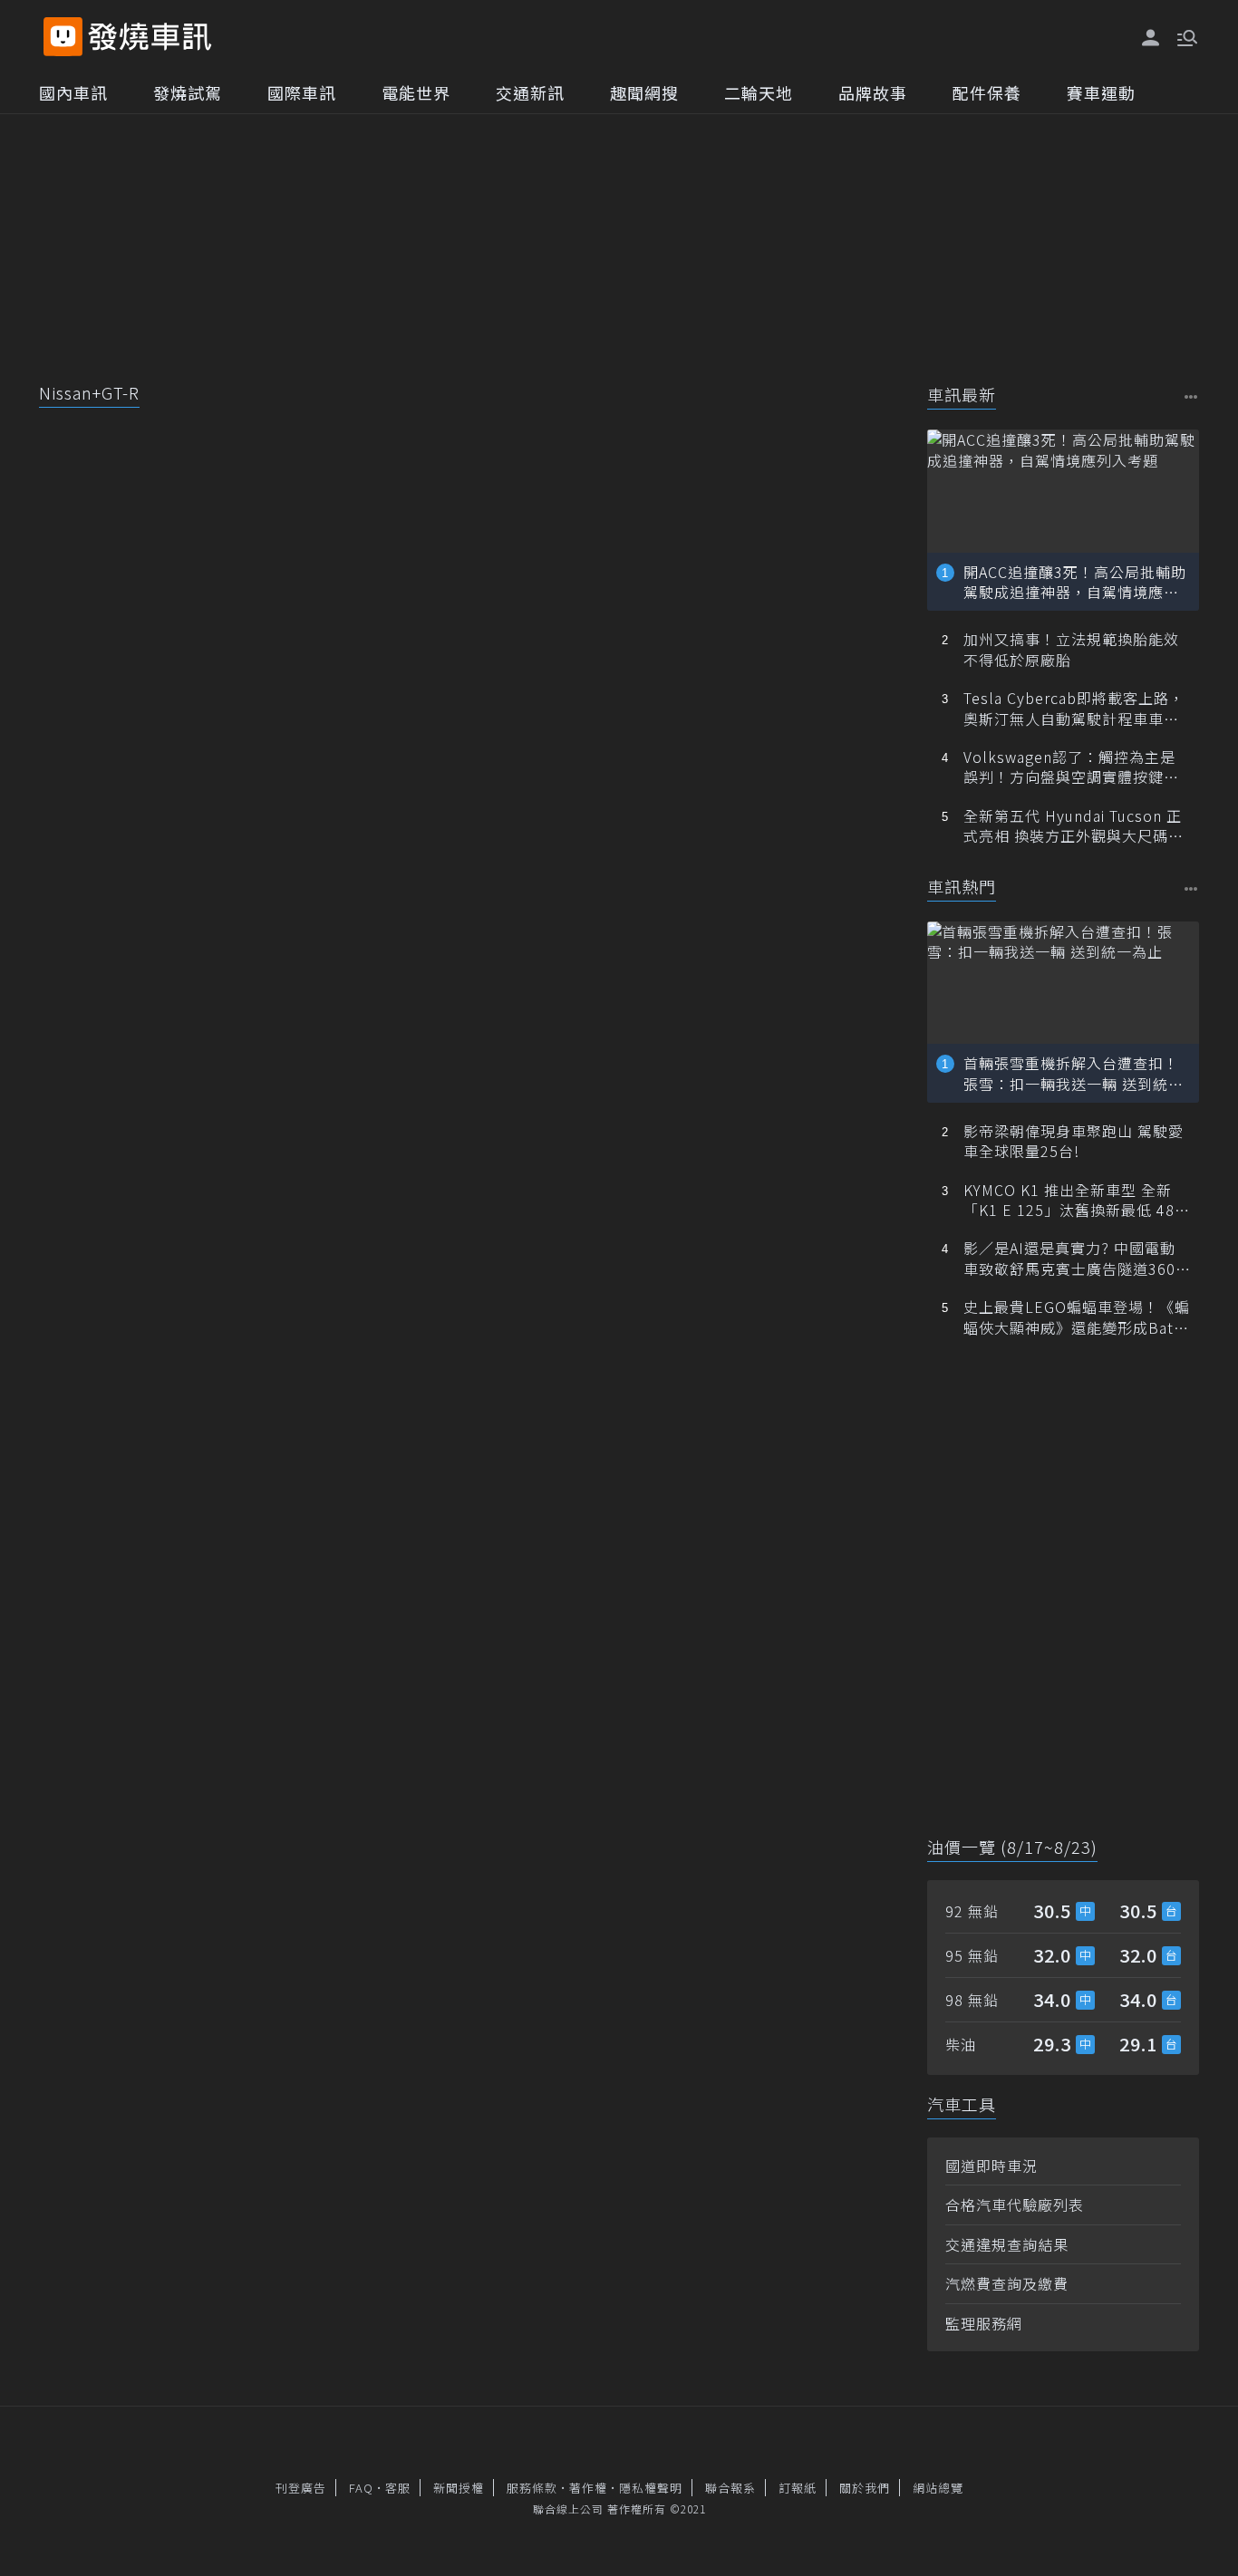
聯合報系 (730, 2488)
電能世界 (416, 92)
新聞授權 (459, 2488)
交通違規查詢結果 (1007, 2244)
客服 (398, 2488)
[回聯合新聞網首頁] (63, 37)
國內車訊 (73, 92)
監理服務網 (984, 2323)
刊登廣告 (301, 2488)
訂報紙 (798, 2488)
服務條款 (532, 2488)
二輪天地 (759, 92)
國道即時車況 (991, 2166)
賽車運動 (1101, 92)
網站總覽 (938, 2488)
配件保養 (987, 92)
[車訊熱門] (1191, 888)
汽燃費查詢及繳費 (1007, 2283)
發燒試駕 (188, 92)
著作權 (588, 2488)
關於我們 (865, 2488)
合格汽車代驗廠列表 (1015, 2205)
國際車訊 (302, 92)
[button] (1185, 36)
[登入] (1151, 38)
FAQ (361, 2488)
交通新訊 (530, 92)
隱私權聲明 (651, 2488)
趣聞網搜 (644, 92)
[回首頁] (150, 37)
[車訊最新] (1191, 396)
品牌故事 (873, 92)
